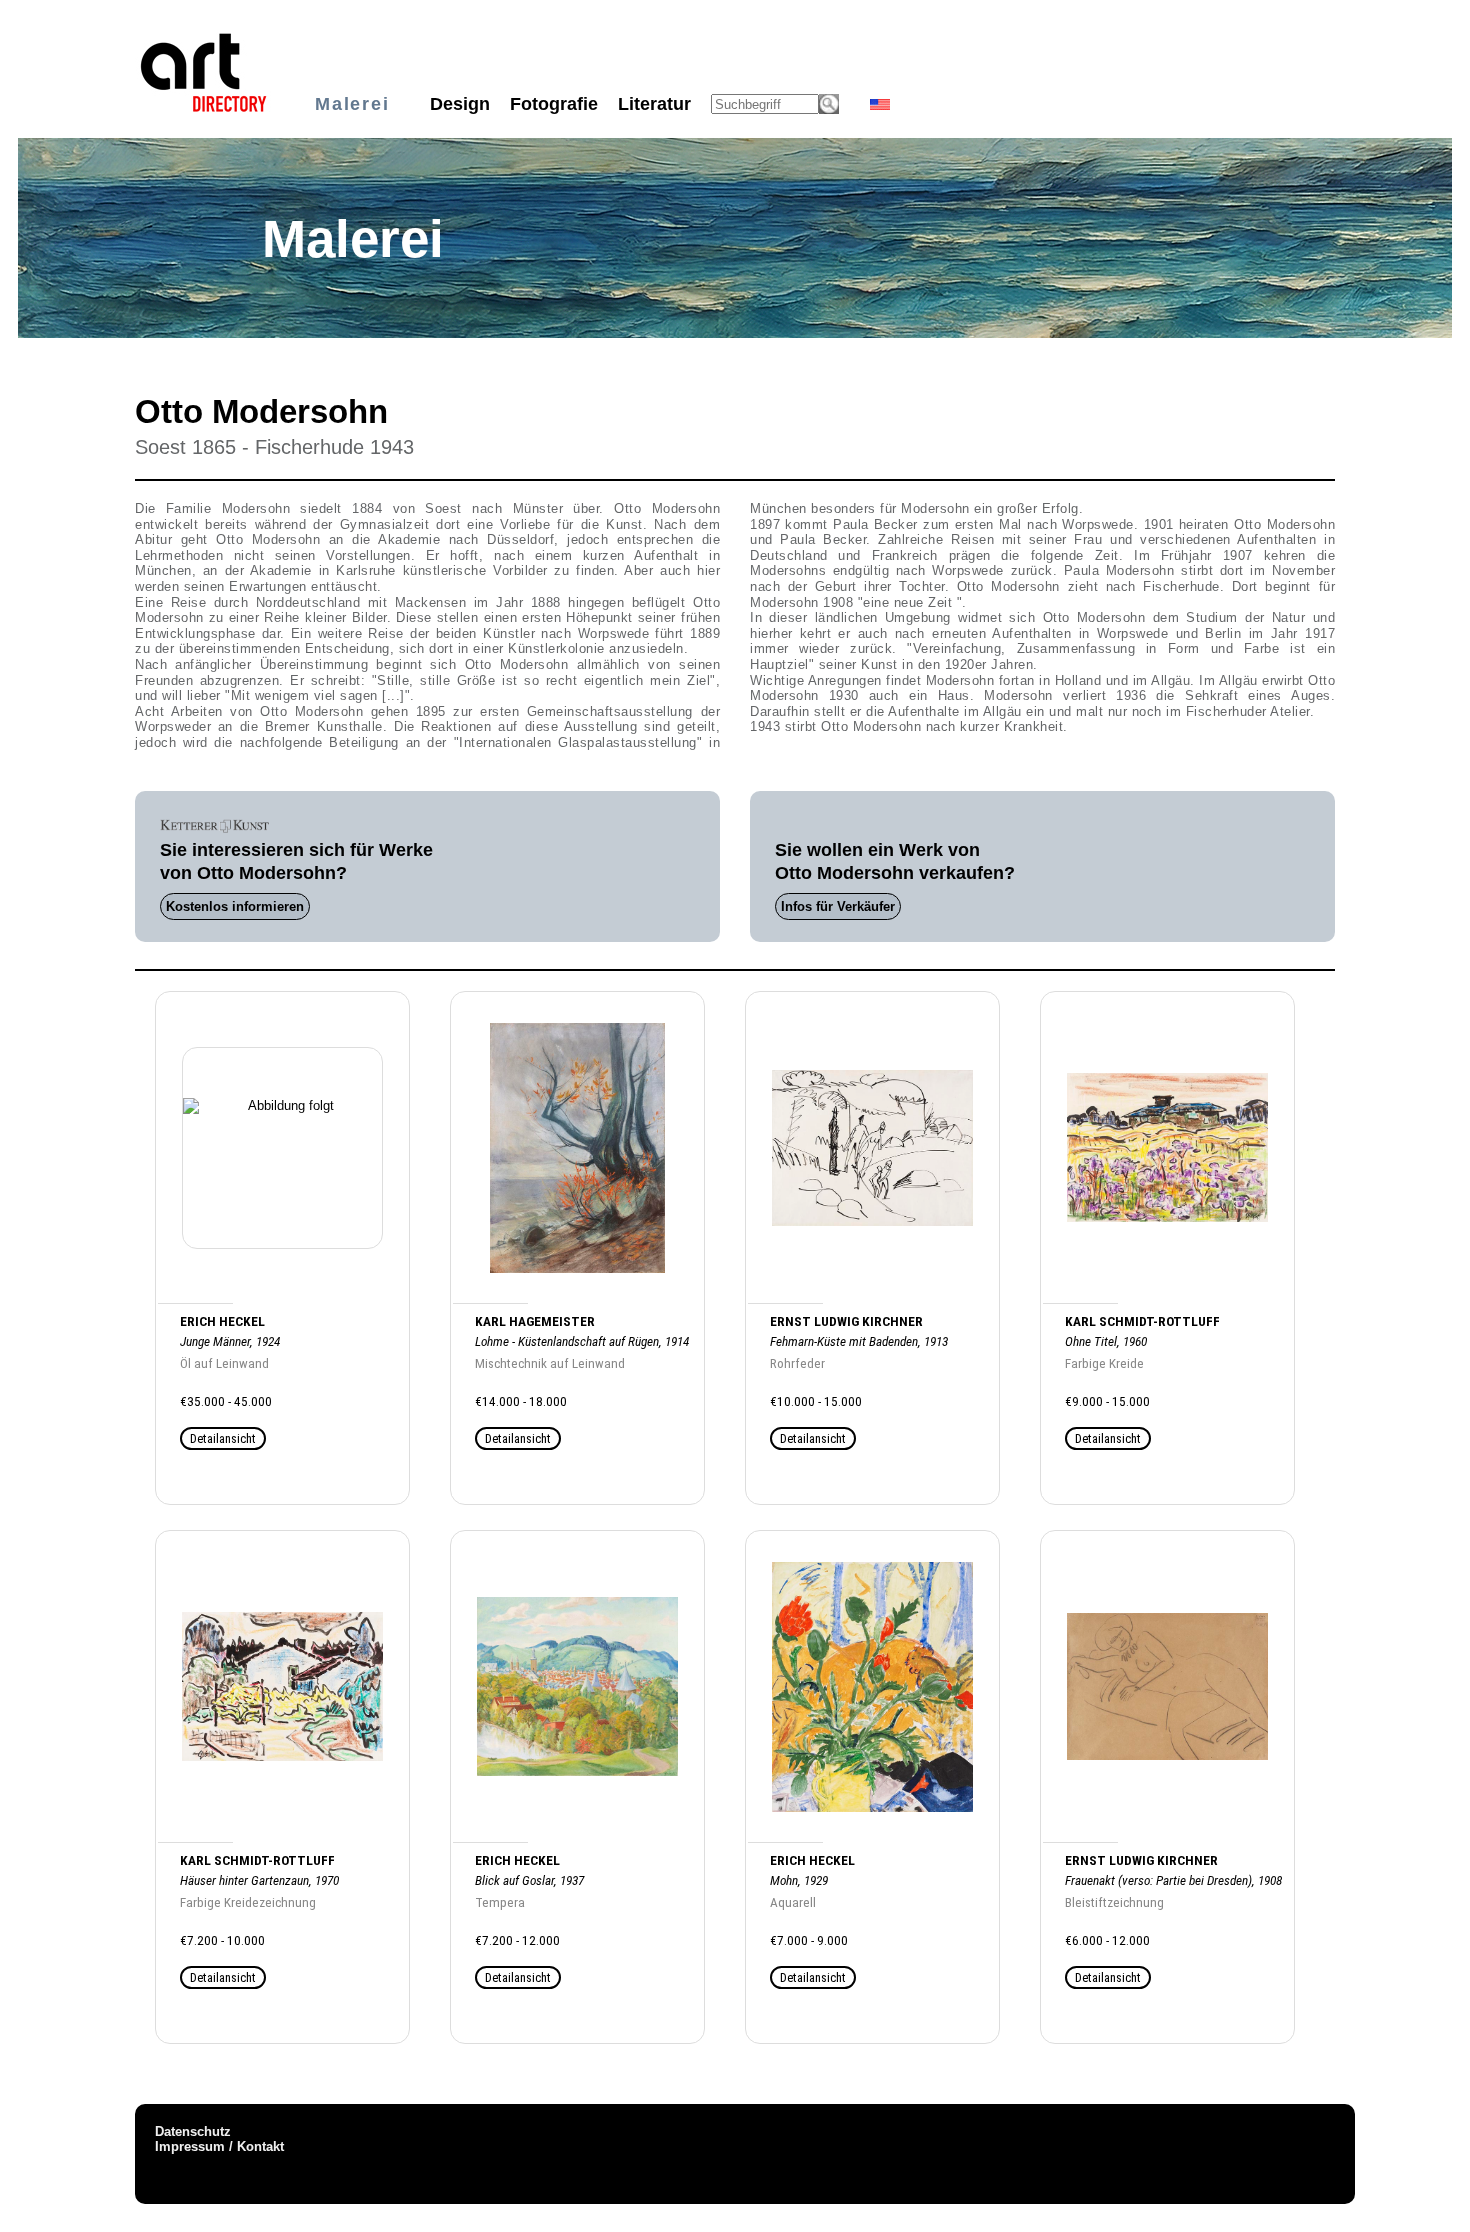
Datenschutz (193, 2131)
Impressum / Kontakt (219, 2146)
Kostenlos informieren (235, 906)
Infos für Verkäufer (838, 906)
